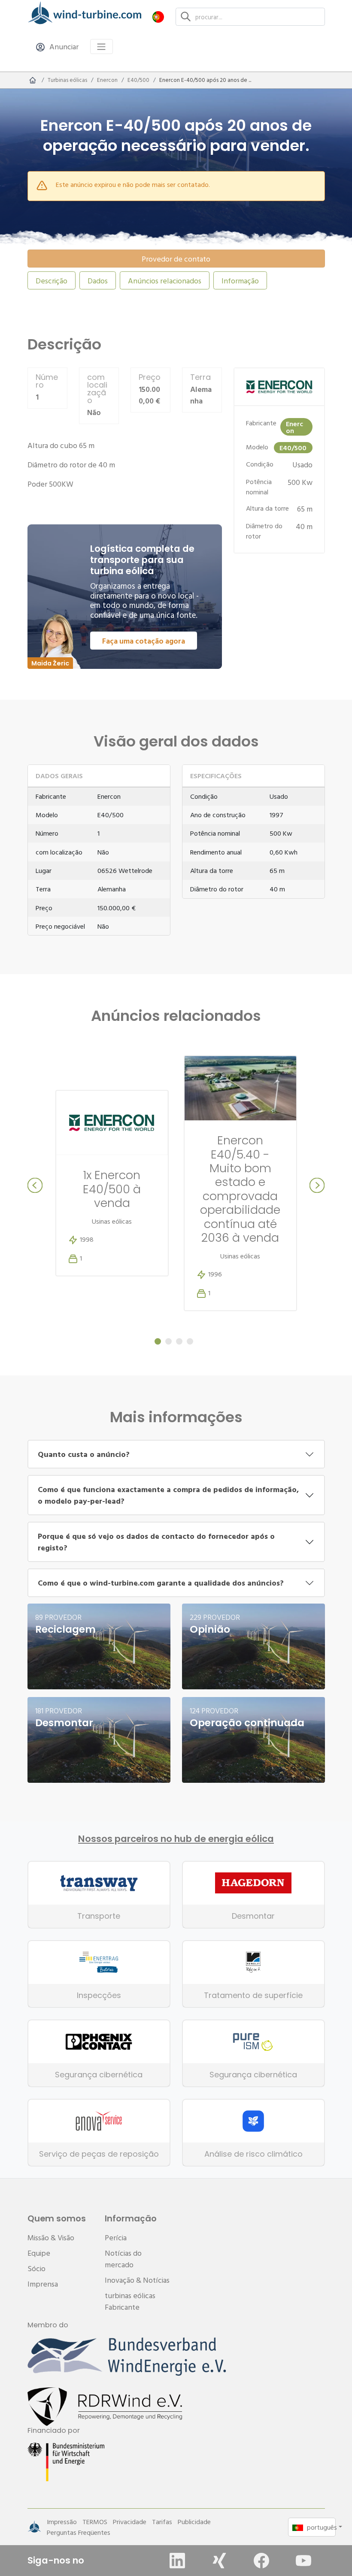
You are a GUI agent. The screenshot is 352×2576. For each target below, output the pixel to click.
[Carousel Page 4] (190, 1341)
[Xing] (219, 2561)
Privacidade (130, 2522)
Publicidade (194, 2522)
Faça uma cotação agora (144, 641)
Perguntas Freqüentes (79, 2532)
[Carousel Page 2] (168, 1341)
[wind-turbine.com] (33, 80)
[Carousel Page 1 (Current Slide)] (158, 1341)
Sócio (36, 2268)
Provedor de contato (176, 259)
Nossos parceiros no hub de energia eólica (176, 1839)
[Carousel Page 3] (179, 1341)
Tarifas (162, 2522)
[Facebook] (261, 2561)
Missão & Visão (51, 2237)
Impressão (62, 2522)
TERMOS (95, 2522)
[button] (158, 17)
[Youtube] (303, 2561)
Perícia (116, 2237)
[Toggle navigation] (102, 47)
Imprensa (43, 2284)
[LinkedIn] (177, 2561)
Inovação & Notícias (137, 2280)
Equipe (39, 2253)
